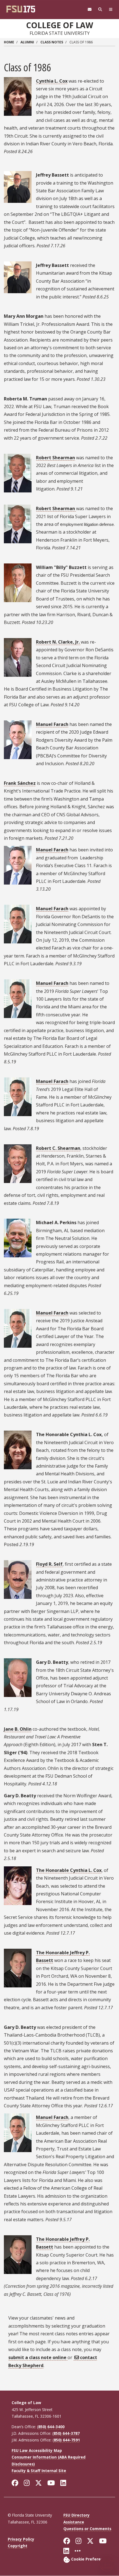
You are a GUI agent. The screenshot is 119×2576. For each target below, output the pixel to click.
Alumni (27, 42)
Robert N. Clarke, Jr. (58, 642)
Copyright (18, 2546)
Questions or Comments (87, 2529)
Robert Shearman (55, 458)
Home (9, 42)
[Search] (100, 10)
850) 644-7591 (67, 2440)
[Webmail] (90, 10)
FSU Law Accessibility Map (37, 2450)
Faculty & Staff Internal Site (39, 2471)
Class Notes (52, 42)
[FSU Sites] (111, 10)
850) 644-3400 (51, 2427)
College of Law (59, 25)
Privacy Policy (21, 2539)
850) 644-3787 (67, 2433)
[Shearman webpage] (76, 508)
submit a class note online (38, 2357)
